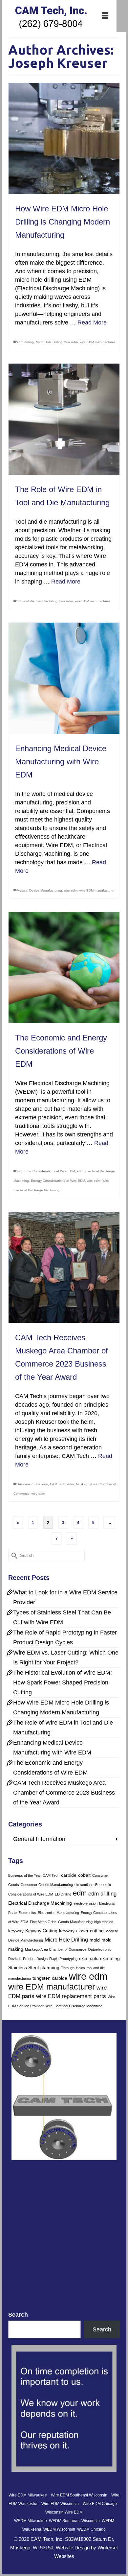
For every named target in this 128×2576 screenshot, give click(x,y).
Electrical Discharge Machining (40, 1903)
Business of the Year (32, 1484)
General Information (39, 1839)
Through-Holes (73, 1968)
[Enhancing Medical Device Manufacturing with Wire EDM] (64, 678)
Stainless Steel (23, 1968)
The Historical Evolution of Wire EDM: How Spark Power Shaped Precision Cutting (63, 1682)
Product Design (35, 1959)
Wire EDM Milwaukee (28, 2495)
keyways (68, 1931)
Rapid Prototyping (63, 1959)
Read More (92, 322)
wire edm (71, 342)
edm (80, 1171)
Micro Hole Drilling (49, 342)
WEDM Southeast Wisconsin (74, 2521)
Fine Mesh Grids (43, 1922)
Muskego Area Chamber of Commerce (56, 1949)
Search (18, 2315)
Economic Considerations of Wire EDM (46, 1171)
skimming (110, 1958)
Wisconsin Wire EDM (64, 2512)
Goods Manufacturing (75, 1922)
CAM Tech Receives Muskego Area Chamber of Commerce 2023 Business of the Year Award (64, 1793)
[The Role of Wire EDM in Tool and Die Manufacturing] (64, 419)
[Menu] (105, 16)
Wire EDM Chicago (100, 2504)
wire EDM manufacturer (97, 342)
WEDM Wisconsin (59, 2529)
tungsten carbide (50, 1978)
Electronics (27, 1913)
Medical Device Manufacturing (39, 890)
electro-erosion (85, 1903)
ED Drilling (63, 1894)
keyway (16, 1931)
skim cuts (89, 1958)
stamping (50, 1968)
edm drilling (25, 342)
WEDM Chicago (91, 2529)
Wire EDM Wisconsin (60, 2504)
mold (95, 1940)
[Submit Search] (13, 1555)
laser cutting (91, 1931)
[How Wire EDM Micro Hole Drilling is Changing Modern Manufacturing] (64, 138)
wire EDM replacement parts (71, 1996)
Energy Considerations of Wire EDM (58, 1181)
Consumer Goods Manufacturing (47, 1885)
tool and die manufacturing (37, 601)
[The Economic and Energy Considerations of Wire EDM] (64, 967)
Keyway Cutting (41, 1931)
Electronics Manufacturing (58, 1913)
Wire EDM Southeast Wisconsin (79, 2495)
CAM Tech (58, 1484)
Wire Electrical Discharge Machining (74, 2006)
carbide (69, 1875)
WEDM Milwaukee (31, 2521)
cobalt (84, 1875)
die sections (84, 1885)
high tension (104, 1922)
